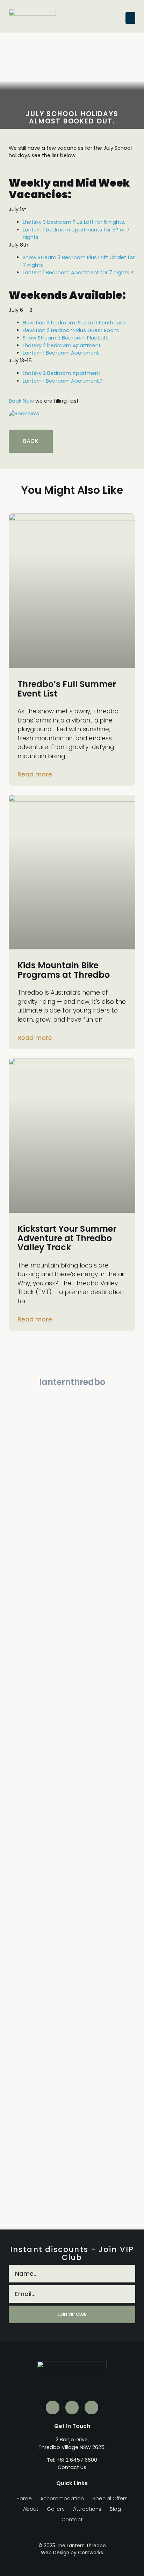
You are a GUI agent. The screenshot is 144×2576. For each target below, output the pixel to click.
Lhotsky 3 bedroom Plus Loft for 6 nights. (74, 222)
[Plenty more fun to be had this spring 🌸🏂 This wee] (25, 1498)
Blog (115, 2509)
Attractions (87, 2509)
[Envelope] (52, 2407)
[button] (130, 18)
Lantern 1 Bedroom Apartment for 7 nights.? (78, 273)
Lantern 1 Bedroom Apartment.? (63, 381)
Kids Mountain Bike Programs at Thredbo (64, 970)
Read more (35, 774)
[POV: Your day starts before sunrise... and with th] (119, 1891)
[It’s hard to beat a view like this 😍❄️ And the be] (119, 2050)
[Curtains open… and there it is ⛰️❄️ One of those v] (25, 1838)
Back (31, 441)
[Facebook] (91, 2407)
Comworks (91, 2553)
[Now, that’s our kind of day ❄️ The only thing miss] (72, 1819)
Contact (72, 2520)
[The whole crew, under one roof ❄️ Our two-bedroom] (72, 1684)
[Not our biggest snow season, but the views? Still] (119, 1464)
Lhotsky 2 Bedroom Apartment (62, 373)
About (31, 2509)
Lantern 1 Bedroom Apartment (61, 353)
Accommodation (62, 2498)
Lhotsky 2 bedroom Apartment (62, 345)
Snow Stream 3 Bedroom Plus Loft (65, 338)
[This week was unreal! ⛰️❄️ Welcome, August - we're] (25, 2046)
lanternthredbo (72, 1382)
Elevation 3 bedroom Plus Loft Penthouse (74, 323)
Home (24, 2498)
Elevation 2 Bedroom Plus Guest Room (71, 330)
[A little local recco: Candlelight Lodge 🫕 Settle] (25, 1676)
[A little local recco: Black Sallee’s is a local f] (72, 2114)
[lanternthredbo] (72, 1368)
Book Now (21, 401)
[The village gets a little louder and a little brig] (119, 1661)
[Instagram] (72, 2407)
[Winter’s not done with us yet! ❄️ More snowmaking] (72, 1483)
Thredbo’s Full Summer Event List (67, 689)
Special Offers (110, 2498)
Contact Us (72, 2467)
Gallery (56, 2509)
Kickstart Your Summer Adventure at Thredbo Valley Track (67, 1238)
